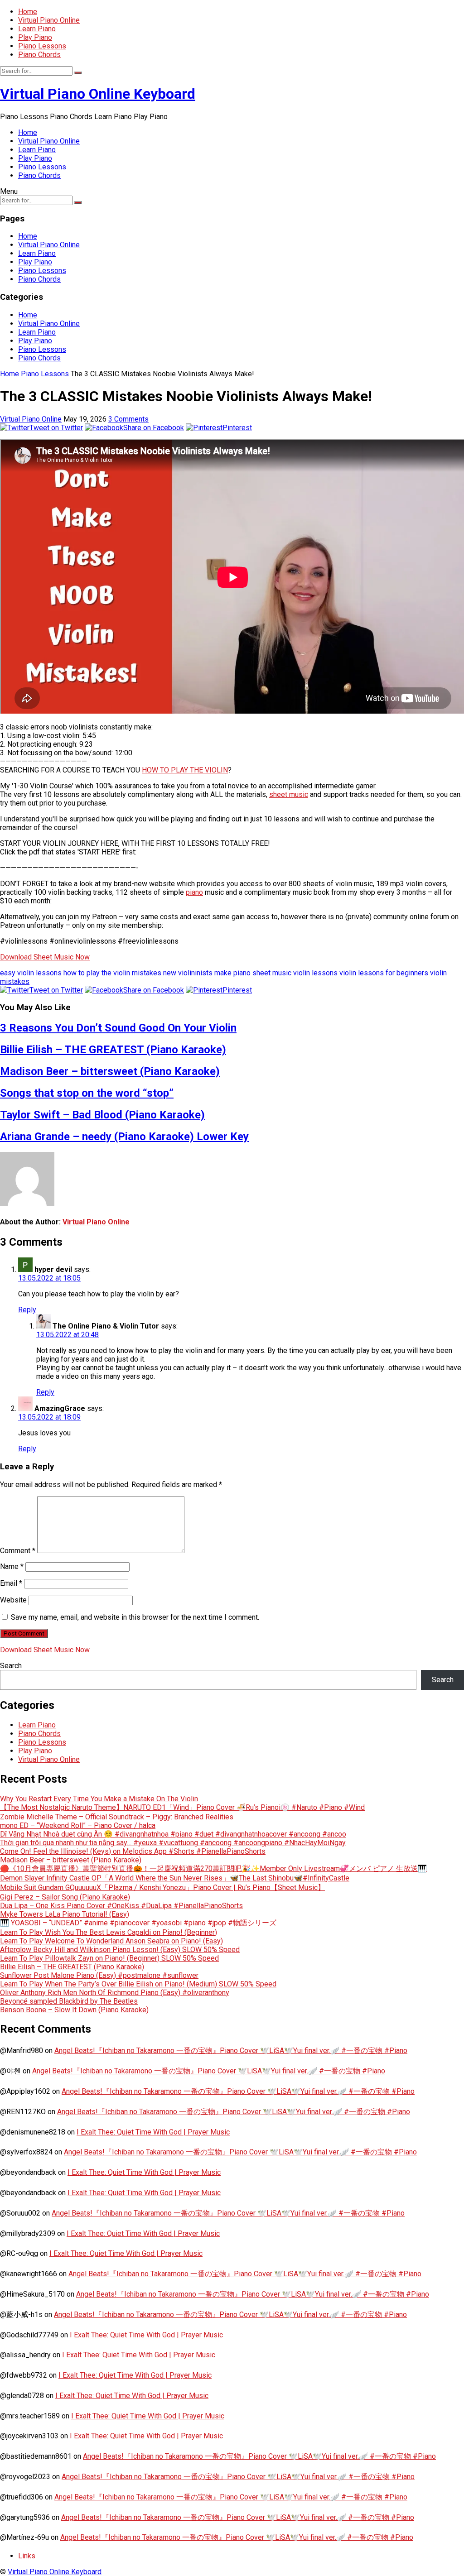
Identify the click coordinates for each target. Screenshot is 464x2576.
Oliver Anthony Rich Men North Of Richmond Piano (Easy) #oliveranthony (115, 1993)
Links (27, 2556)
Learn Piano (37, 29)
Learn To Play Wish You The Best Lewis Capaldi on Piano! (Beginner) (109, 1932)
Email (11, 1583)
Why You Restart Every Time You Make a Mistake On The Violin (99, 1799)
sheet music (289, 794)
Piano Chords (39, 55)
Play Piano (35, 37)
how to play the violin (97, 973)
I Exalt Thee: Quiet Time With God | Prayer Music (153, 2132)
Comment (18, 1551)
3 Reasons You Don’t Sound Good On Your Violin (118, 1028)
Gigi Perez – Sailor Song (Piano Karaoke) (65, 1897)
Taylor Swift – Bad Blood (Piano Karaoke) (102, 1115)
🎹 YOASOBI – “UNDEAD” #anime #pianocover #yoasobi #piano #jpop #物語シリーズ (138, 1923)
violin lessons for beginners (384, 973)
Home (28, 12)
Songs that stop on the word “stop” (87, 1093)
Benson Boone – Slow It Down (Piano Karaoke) (74, 2010)
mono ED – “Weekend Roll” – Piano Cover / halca (78, 1825)
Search (11, 1666)
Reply (27, 1310)
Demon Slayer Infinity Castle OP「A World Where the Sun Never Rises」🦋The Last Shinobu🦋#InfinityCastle (175, 1878)
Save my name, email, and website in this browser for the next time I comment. (135, 1617)
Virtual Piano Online (49, 20)
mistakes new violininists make (182, 973)
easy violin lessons (31, 973)
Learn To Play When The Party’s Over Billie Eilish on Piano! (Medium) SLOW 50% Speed (138, 1984)
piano (194, 892)
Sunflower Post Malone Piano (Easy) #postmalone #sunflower (99, 1975)
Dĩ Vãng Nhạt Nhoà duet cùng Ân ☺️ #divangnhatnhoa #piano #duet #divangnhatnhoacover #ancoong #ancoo (173, 1834)
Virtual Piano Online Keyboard (98, 94)
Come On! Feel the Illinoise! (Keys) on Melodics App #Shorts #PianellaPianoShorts (133, 1851)
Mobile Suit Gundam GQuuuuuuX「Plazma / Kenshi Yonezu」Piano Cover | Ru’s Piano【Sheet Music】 (162, 1888)
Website (13, 1600)
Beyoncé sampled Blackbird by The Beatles (69, 2001)
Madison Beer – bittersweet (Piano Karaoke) (110, 1071)
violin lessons (315, 973)
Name (12, 1566)
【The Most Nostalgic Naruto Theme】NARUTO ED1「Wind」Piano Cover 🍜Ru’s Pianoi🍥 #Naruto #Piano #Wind (182, 1807)
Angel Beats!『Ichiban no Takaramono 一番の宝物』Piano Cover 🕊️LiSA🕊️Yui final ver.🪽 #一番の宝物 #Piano (231, 2051)
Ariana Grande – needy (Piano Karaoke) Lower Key (124, 1137)
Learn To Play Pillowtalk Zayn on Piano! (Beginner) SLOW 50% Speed (109, 1958)
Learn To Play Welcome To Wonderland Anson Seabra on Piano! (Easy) (111, 1941)
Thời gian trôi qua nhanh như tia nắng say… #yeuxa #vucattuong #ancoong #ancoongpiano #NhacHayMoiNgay (173, 1843)
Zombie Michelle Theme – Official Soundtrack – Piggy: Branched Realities (117, 1817)
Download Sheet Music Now (45, 957)
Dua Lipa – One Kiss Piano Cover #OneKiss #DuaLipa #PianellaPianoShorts (121, 1906)
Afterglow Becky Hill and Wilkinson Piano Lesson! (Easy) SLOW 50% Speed (120, 1950)
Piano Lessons (42, 46)
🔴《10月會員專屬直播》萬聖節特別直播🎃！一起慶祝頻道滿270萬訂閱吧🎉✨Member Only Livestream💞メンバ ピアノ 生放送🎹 (213, 1868)
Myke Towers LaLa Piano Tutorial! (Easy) (65, 1914)
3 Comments (128, 419)
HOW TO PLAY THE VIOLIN (185, 770)
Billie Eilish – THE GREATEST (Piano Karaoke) (113, 1050)
